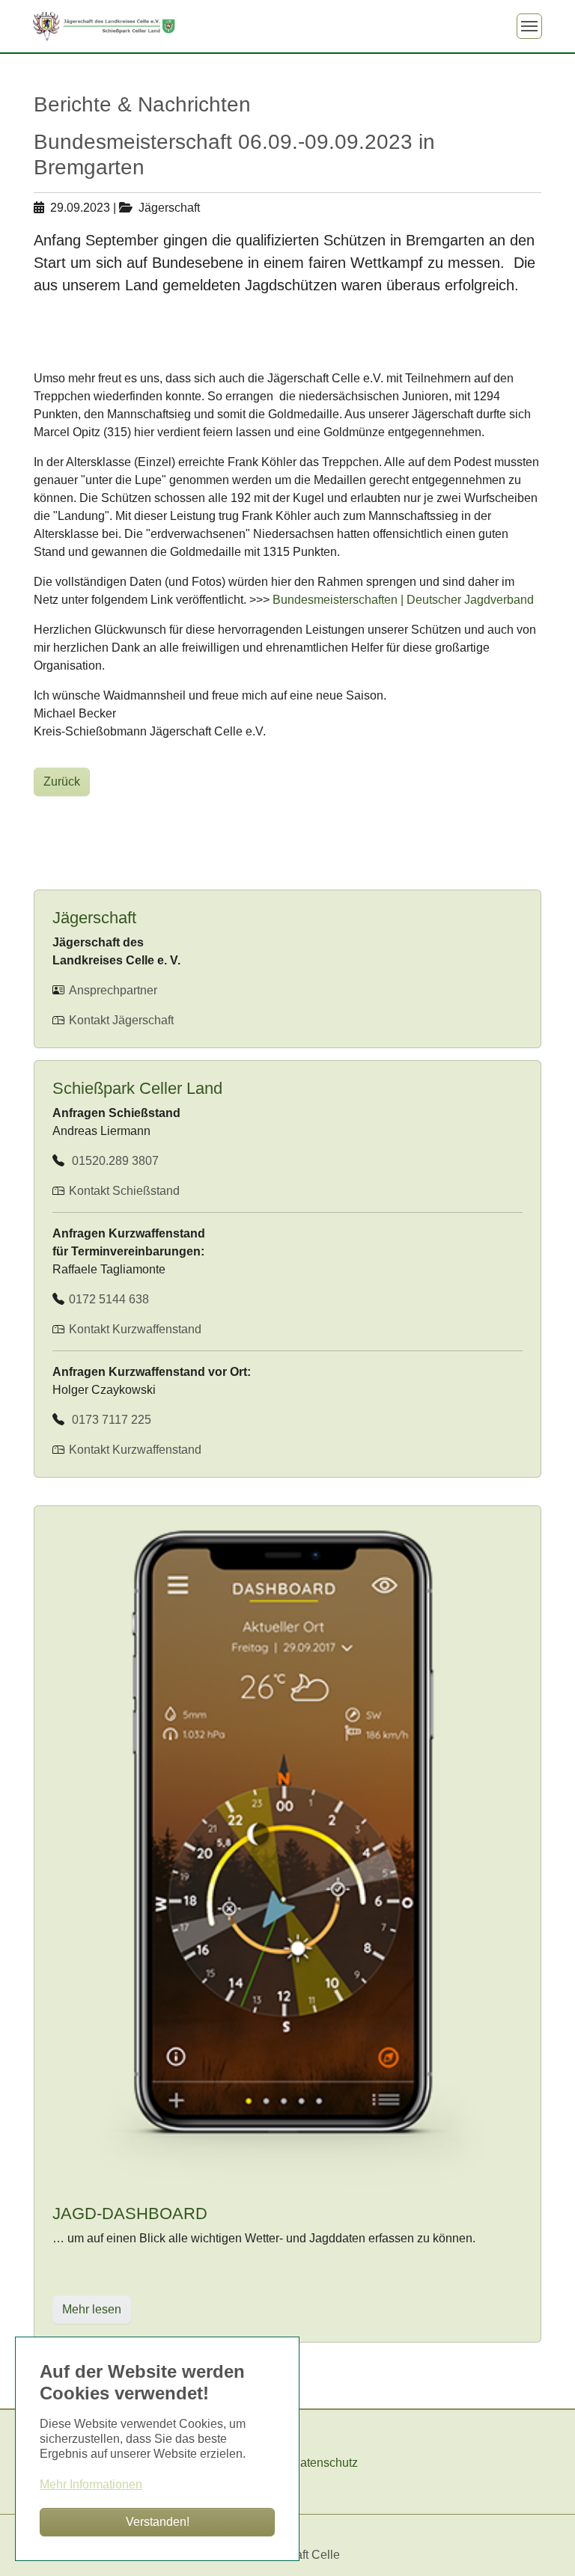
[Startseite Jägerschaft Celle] (104, 26)
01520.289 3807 (112, 1161)
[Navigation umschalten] (529, 26)
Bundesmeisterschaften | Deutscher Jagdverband (403, 600)
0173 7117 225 (109, 1420)
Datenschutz (325, 2463)
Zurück (62, 781)
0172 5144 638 (107, 1299)
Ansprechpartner (112, 990)
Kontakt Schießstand (124, 1191)
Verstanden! (158, 2522)
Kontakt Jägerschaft (120, 1020)
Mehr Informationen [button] (91, 2484)
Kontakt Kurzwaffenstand (134, 1329)
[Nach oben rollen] (542, 2543)
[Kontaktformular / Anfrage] (67, 1191)
